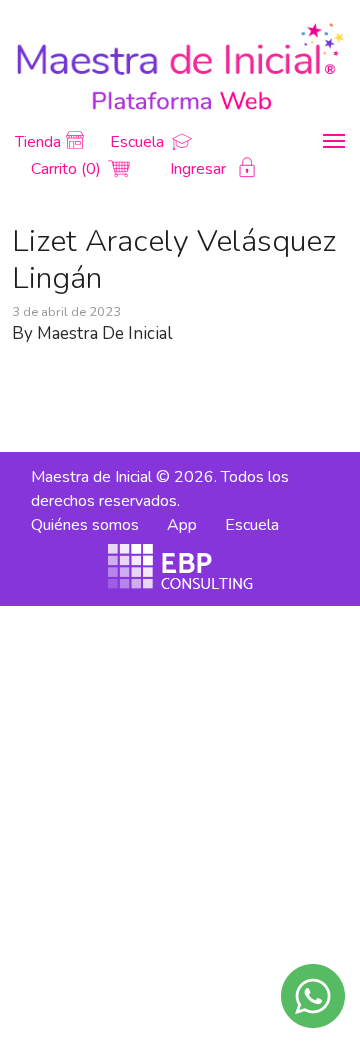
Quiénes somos (85, 525)
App (182, 525)
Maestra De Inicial (104, 333)
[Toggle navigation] (334, 141)
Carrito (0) (68, 169)
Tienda (38, 142)
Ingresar (200, 169)
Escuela (139, 142)
